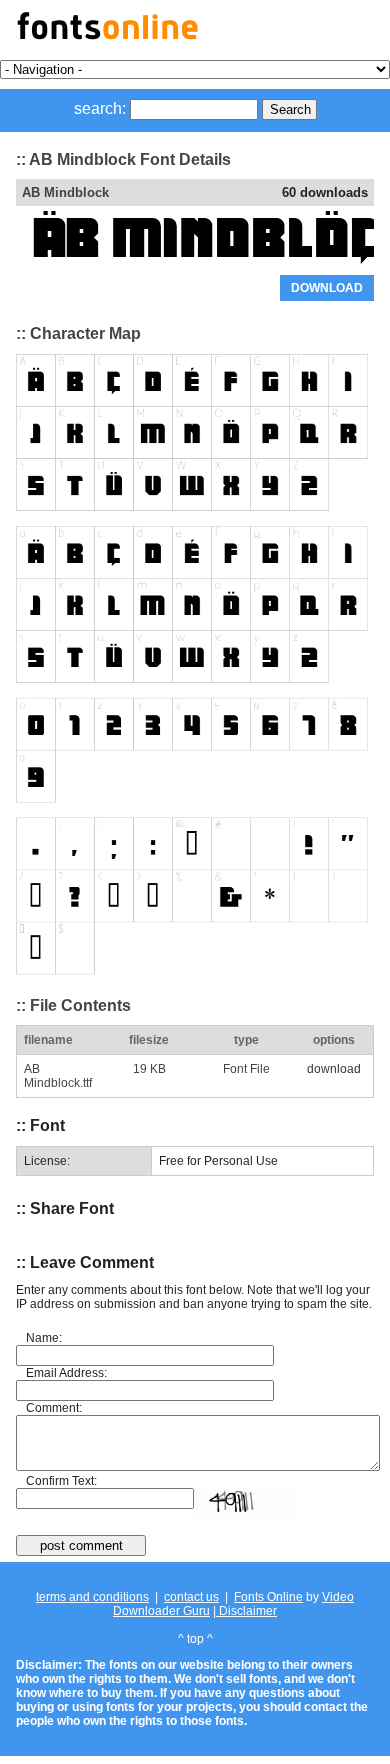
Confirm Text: (61, 1481)
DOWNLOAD (327, 288)
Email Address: (66, 1373)
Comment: (54, 1408)
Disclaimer (246, 1611)
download (334, 1069)
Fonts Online (268, 1597)
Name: (44, 1338)
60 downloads (325, 192)
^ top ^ (195, 1639)
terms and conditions (92, 1597)
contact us (191, 1597)
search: (100, 108)
